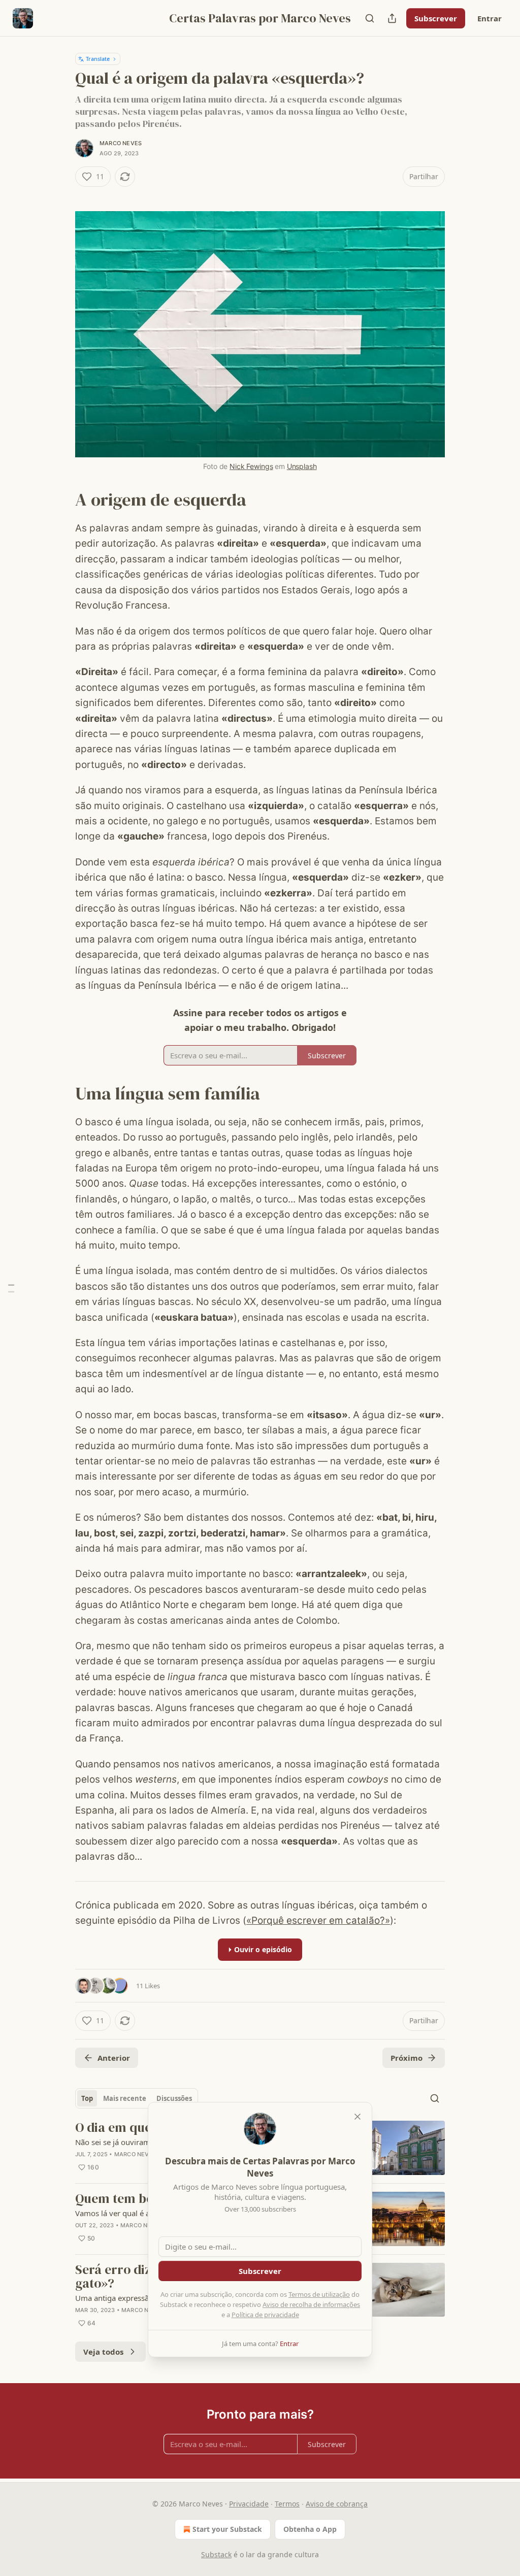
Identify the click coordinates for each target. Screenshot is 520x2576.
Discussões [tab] (174, 2098)
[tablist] (137, 2098)
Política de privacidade (265, 2315)
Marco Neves (121, 143)
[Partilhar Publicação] (392, 18)
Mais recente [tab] (125, 2098)
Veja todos (103, 2352)
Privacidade (249, 2504)
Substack (216, 2554)
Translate (98, 59)
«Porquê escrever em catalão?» (318, 1920)
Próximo (407, 2058)
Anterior (114, 2058)
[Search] (370, 18)
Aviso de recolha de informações (311, 2304)
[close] (357, 2117)
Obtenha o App (310, 2529)
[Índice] (11, 1288)
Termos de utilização (319, 2294)
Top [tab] (87, 2098)
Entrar (490, 18)
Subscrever (436, 18)
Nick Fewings (251, 466)
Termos (287, 2504)
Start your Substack (227, 2529)
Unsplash (302, 466)
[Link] (61, 499)
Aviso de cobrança (337, 2504)
